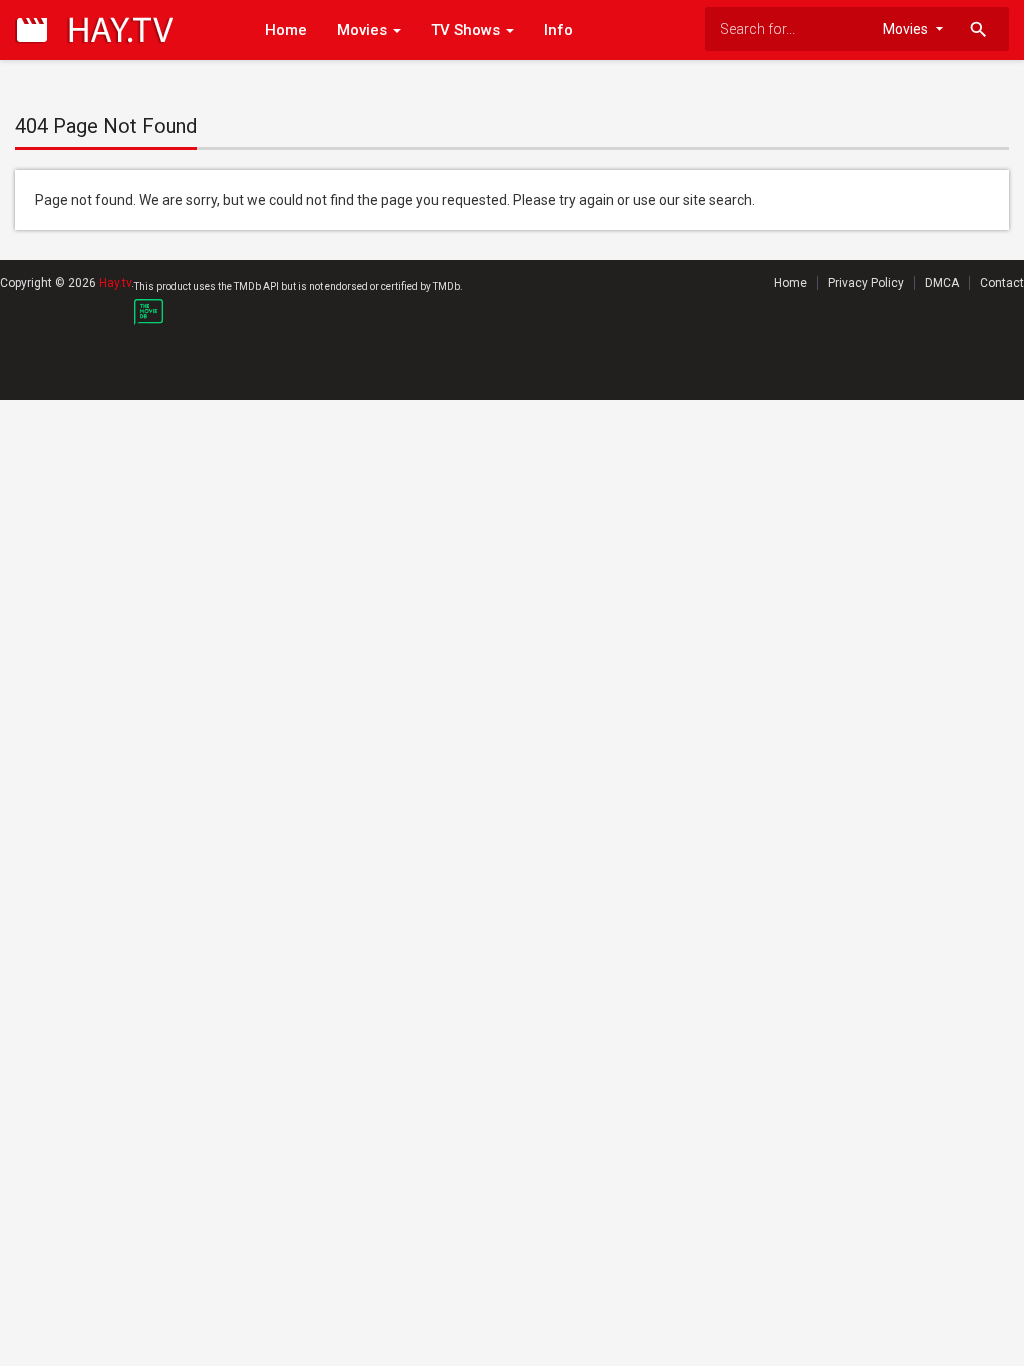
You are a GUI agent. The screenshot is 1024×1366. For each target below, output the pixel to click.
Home (286, 30)
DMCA (942, 283)
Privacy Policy (866, 283)
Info (558, 30)
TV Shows (467, 30)
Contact (1002, 283)
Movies (364, 30)
